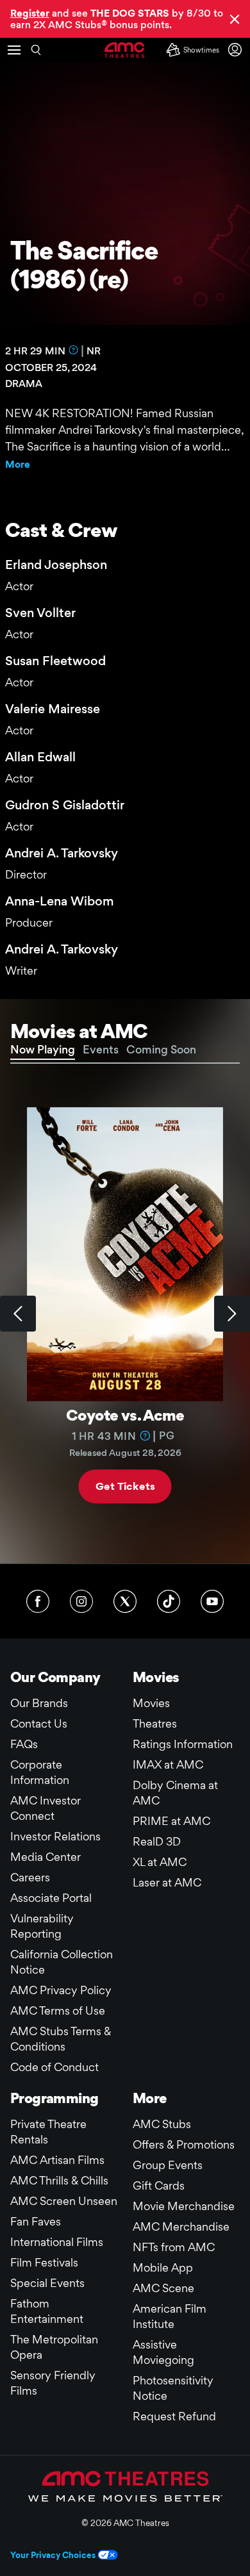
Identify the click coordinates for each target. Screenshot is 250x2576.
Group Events (168, 2165)
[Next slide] (232, 1314)
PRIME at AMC (171, 1821)
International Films (57, 2242)
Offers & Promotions (184, 2144)
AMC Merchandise (181, 2226)
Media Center (46, 1857)
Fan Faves (36, 2221)
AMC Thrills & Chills (59, 2180)
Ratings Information (183, 1744)
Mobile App (163, 2267)
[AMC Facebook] (38, 1601)
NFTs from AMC (174, 2247)
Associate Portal (51, 1898)
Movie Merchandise (184, 2206)
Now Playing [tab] (43, 1049)
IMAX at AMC (168, 1764)
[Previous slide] (18, 1314)
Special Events (47, 2283)
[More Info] (74, 350)
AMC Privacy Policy (61, 1990)
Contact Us (39, 1723)
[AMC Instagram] (81, 1601)
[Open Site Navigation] (14, 50)
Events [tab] (101, 1049)
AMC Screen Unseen (64, 2201)
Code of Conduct (54, 2067)
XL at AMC (160, 1862)
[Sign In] (237, 50)
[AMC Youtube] (212, 1601)
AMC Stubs (162, 2124)
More (18, 464)
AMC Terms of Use (58, 2010)
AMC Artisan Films (57, 2160)
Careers (30, 1877)
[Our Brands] (125, 2486)
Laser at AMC (167, 1882)
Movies (151, 1703)
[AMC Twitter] (125, 1601)
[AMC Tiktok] (169, 1601)
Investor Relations (55, 1836)
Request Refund (174, 2416)
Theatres (155, 1723)
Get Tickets (125, 1486)
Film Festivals (44, 2262)
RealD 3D (157, 1841)
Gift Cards (159, 2185)
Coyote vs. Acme (125, 1415)
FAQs (24, 1744)
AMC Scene (163, 2288)
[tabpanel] (125, 1314)
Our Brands (39, 1703)
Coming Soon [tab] (161, 1049)
